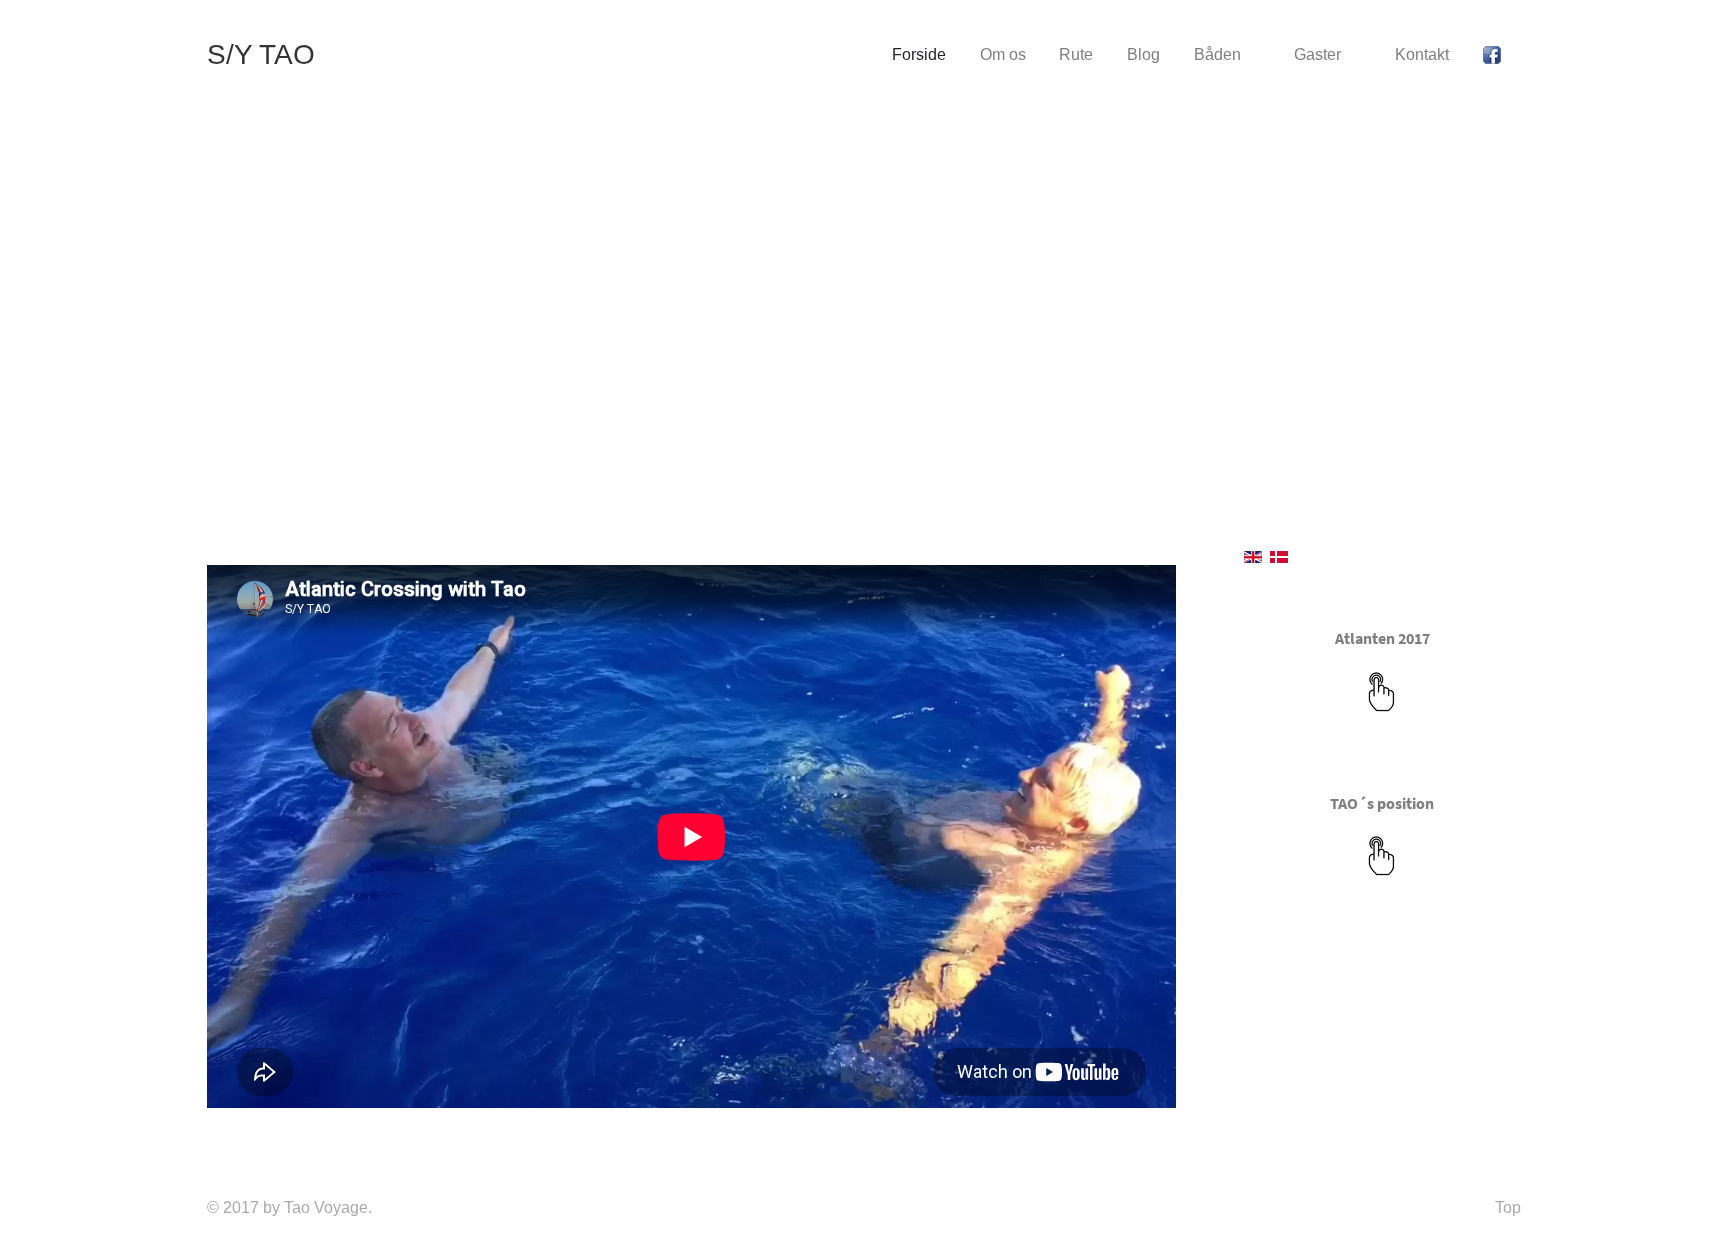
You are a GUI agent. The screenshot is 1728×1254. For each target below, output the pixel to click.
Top (1508, 1207)
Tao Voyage (326, 1207)
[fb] (1495, 55)
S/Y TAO (261, 54)
